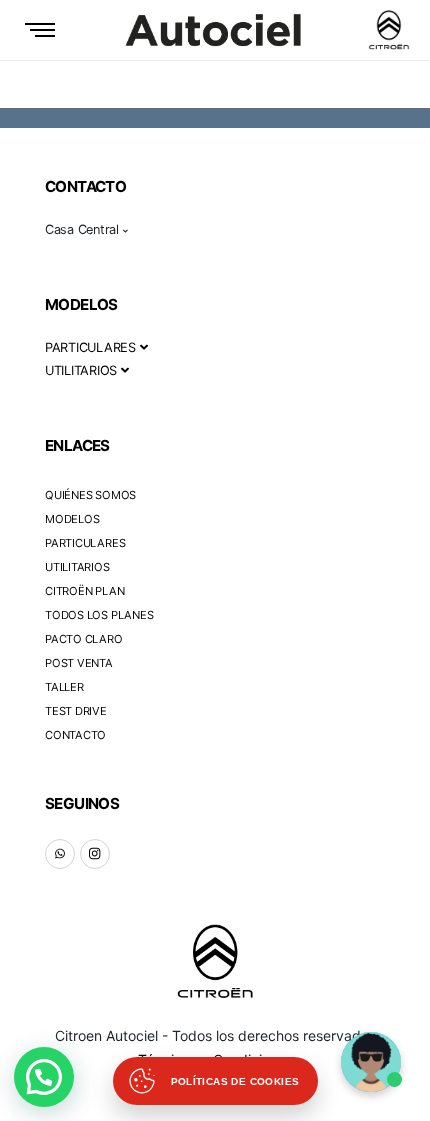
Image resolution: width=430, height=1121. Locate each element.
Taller (64, 687)
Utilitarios (77, 567)
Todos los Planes (99, 615)
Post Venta (79, 663)
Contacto (75, 735)
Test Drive (76, 711)
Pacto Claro (84, 639)
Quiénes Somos (90, 495)
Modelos (72, 519)
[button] (44, 1077)
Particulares (85, 543)
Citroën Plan (84, 591)
